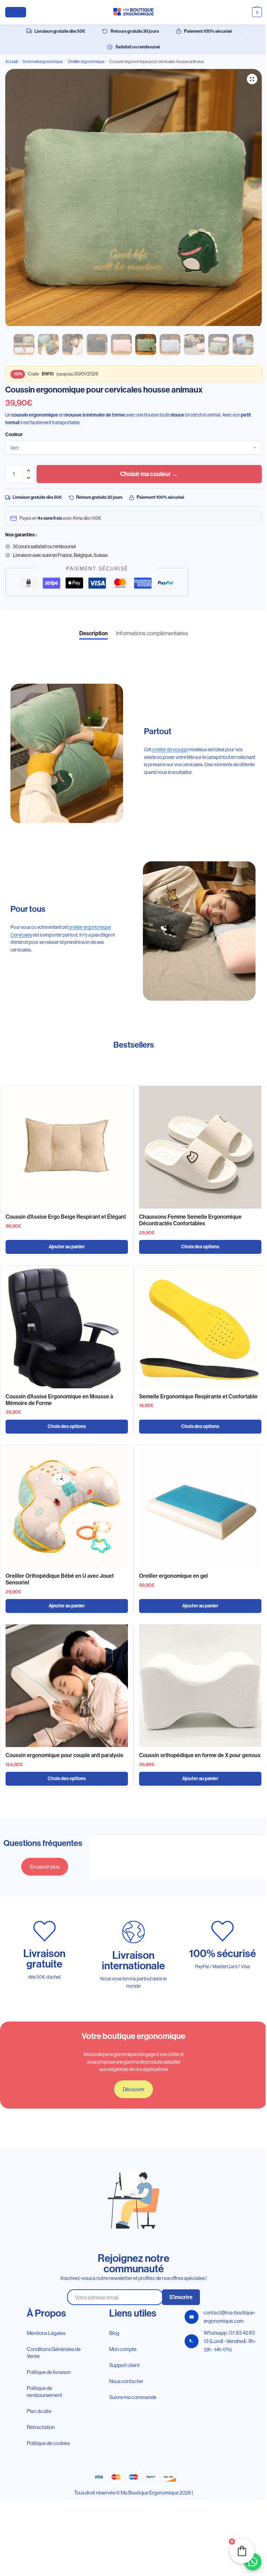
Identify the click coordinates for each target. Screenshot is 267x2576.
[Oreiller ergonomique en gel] (200, 1506)
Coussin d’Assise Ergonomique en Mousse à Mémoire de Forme (59, 1400)
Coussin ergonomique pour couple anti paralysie (64, 1755)
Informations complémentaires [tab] (152, 633)
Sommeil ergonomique (43, 61)
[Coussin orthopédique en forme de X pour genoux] (200, 1686)
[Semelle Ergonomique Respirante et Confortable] (200, 1327)
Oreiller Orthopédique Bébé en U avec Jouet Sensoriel (60, 1579)
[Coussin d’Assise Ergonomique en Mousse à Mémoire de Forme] (67, 1327)
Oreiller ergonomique (86, 61)
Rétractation (41, 2427)
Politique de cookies (48, 2443)
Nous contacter (126, 2381)
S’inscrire (181, 2297)
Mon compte (123, 2349)
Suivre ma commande (133, 2397)
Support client (124, 2365)
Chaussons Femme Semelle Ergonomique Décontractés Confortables (190, 1220)
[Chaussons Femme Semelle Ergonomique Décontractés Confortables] (200, 1147)
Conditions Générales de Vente (54, 2353)
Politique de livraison (49, 2372)
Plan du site (39, 2411)
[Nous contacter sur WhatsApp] (253, 2562)
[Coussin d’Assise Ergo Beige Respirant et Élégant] (67, 1147)
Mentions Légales (46, 2333)
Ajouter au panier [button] (67, 1247)
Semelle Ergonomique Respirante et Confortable (198, 1396)
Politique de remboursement (44, 2392)
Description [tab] (94, 633)
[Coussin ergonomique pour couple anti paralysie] (67, 1686)
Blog (114, 2333)
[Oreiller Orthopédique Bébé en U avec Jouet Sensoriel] (67, 1506)
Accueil (11, 61)
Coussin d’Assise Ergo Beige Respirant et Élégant (66, 1217)
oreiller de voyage (170, 750)
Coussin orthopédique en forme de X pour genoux (200, 1755)
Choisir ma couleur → (149, 474)
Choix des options (200, 1247)
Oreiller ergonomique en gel (173, 1576)
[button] (252, 79)
